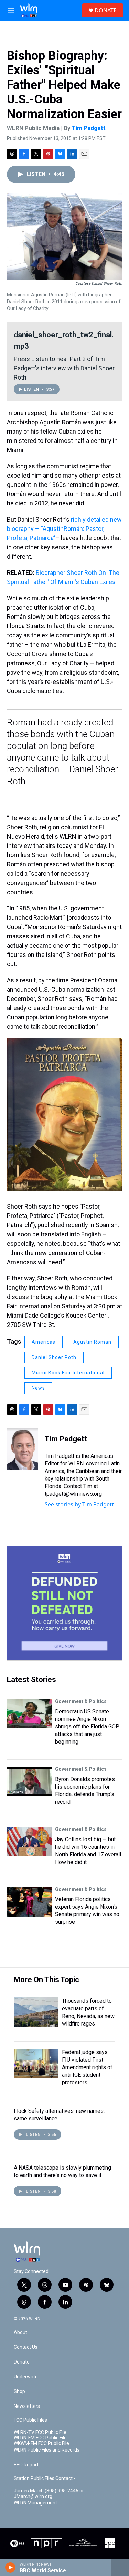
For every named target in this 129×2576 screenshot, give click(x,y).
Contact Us (26, 2347)
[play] (10, 2567)
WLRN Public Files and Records (47, 2450)
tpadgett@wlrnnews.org (73, 1494)
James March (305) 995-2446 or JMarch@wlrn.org (49, 2494)
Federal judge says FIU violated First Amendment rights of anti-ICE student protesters (87, 2067)
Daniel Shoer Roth (54, 1357)
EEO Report (26, 2465)
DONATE (106, 10)
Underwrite (26, 2377)
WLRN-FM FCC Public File (40, 2438)
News (38, 1388)
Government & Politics (81, 1701)
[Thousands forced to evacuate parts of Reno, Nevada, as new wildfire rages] (36, 2012)
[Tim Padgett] (22, 1449)
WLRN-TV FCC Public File (40, 2432)
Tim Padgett (89, 128)
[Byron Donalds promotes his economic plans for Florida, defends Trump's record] (29, 1781)
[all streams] (120, 2567)
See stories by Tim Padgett (79, 1504)
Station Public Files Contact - (45, 2479)
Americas (44, 1342)
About (20, 2332)
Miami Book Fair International (68, 1373)
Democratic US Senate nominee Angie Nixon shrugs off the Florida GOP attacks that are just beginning (87, 1727)
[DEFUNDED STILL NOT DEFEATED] (64, 1603)
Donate (22, 2362)
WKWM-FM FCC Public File (41, 2443)
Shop (19, 2392)
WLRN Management (35, 2503)
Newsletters (27, 2406)
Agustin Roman (92, 1342)
